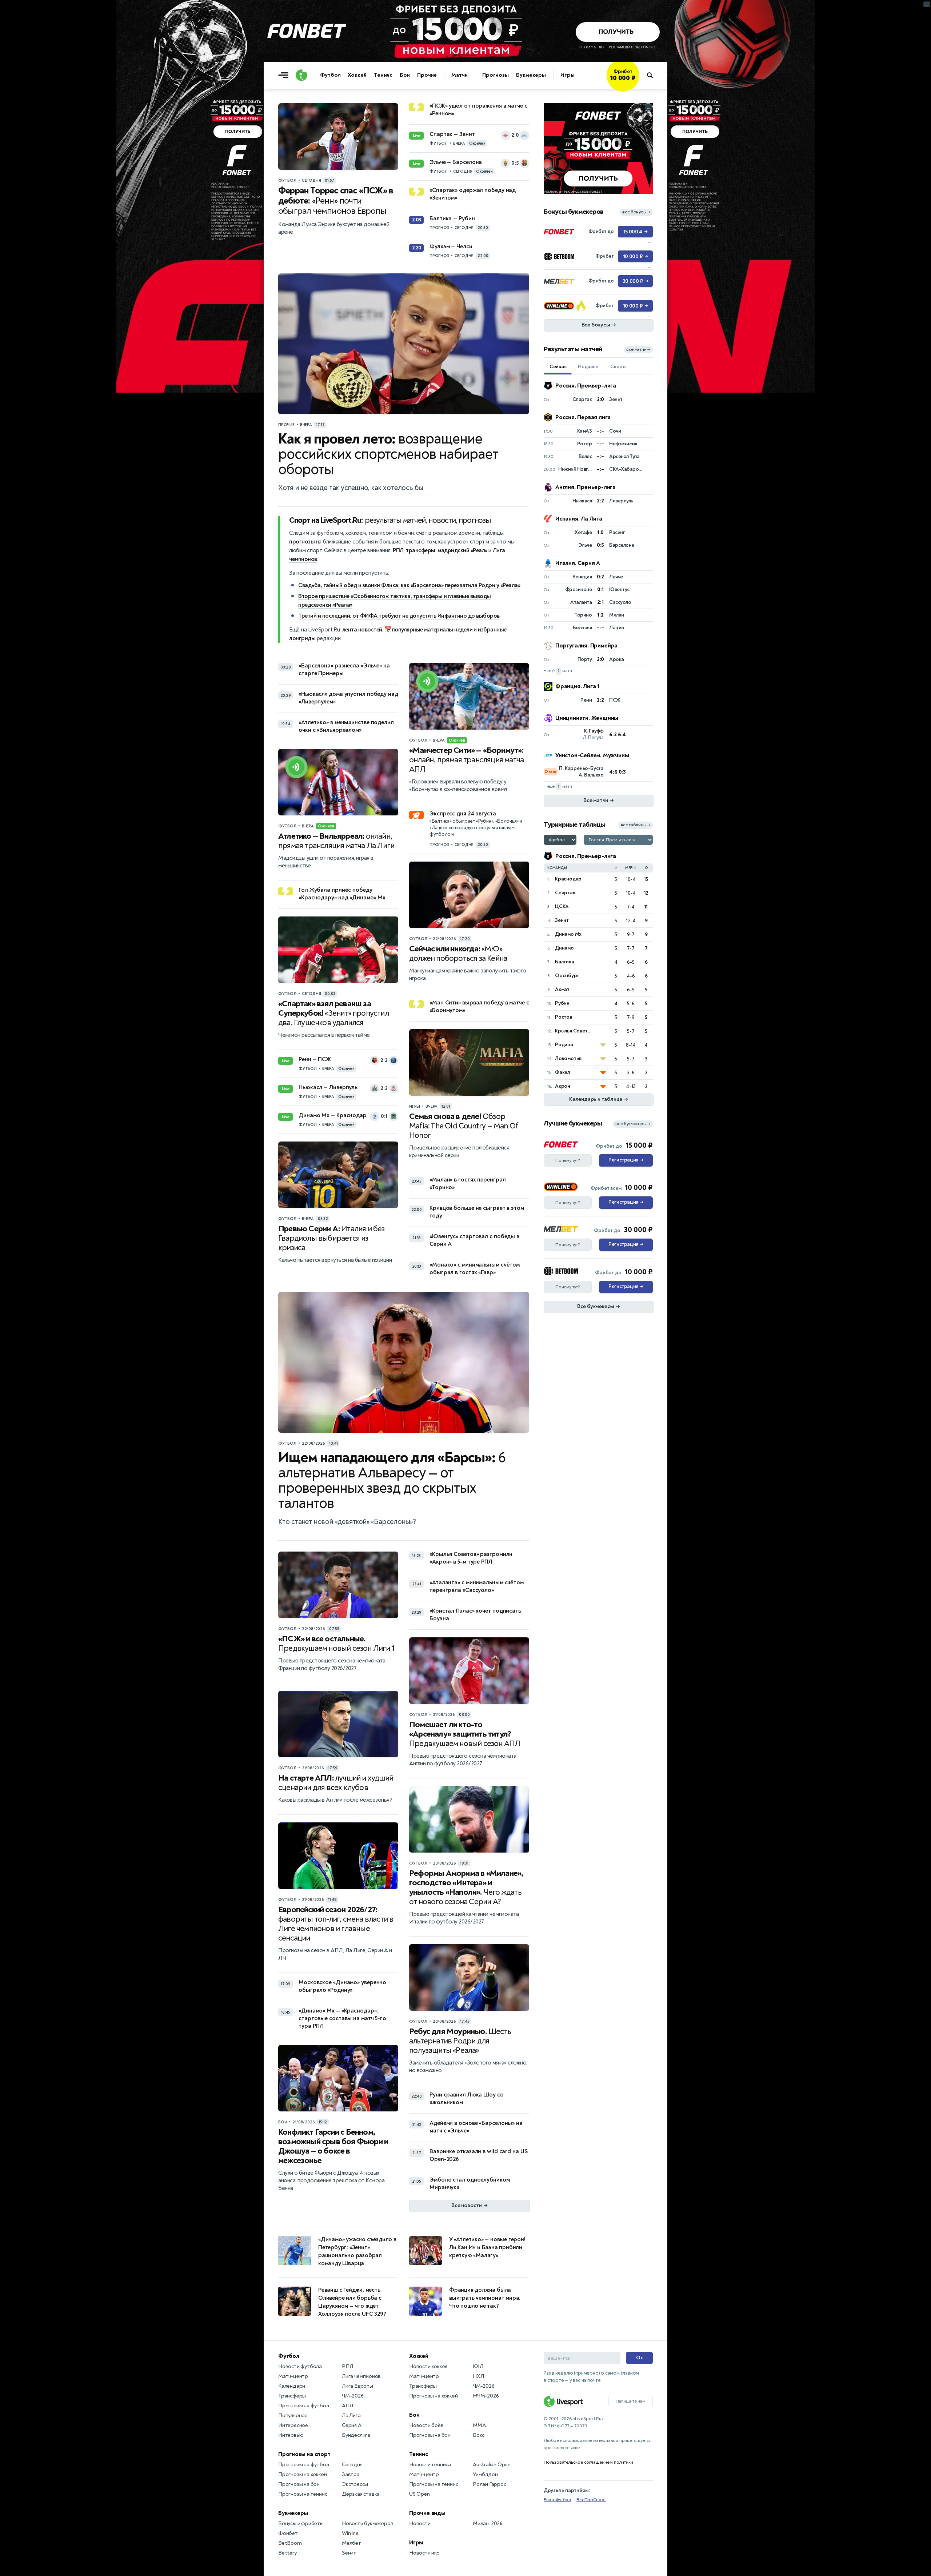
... (639, 86)
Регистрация (626, 1160)
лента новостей (362, 630)
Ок (640, 2358)
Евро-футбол (557, 2500)
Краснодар (568, 879)
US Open (419, 2494)
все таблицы (636, 825)
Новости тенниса (430, 2465)
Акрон (563, 1086)
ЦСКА (562, 906)
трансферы (421, 550)
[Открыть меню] (285, 75)
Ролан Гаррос (490, 2484)
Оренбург (567, 976)
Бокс (479, 2435)
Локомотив (568, 1058)
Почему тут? (568, 1160)
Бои (405, 75)
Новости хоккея (428, 2366)
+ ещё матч (558, 671)
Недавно (588, 367)
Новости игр (424, 2553)
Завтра (351, 2474)
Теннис (383, 75)
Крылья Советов (574, 1031)
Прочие (427, 75)
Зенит (562, 920)
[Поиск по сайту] (653, 75)
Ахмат (562, 989)
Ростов (564, 1017)
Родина (564, 1045)
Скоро (618, 367)
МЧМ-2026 (486, 2396)
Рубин (562, 1003)
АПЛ (347, 2406)
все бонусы (636, 212)
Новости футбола (300, 2366)
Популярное (293, 2415)
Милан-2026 (488, 2523)
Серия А (352, 2425)
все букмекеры (633, 1124)
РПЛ (398, 550)
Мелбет (351, 2543)
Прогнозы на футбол (303, 2406)
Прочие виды (427, 2513)
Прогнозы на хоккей (302, 2474)
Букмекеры (531, 75)
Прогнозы (496, 75)
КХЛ (478, 2366)
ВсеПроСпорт (591, 2500)
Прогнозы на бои (299, 2484)
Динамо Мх (568, 934)
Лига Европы (357, 2386)
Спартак (565, 893)
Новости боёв (426, 2425)
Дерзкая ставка (361, 2494)
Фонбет (288, 2533)
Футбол (330, 75)
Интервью (291, 2435)
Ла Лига (351, 2415)
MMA (479, 2425)
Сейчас (558, 367)
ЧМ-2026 (353, 2396)
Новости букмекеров (367, 2523)
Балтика (565, 962)
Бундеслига (356, 2435)
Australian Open (492, 2465)
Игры (568, 75)
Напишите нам (631, 2401)
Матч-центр (293, 2376)
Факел (562, 1072)
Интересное (293, 2425)
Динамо (564, 948)
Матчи (459, 75)
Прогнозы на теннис (303, 2494)
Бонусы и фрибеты (301, 2523)
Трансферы (292, 2396)
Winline (350, 2533)
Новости (420, 2523)
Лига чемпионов (361, 2376)
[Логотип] (301, 75)
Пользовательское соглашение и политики (588, 2462)
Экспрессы (355, 2484)
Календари (292, 2386)
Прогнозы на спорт (304, 2454)
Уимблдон (485, 2474)
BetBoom (290, 2543)
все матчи (638, 350)
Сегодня (352, 2465)
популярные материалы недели (432, 630)
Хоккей (357, 75)
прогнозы (302, 542)
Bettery (287, 2553)
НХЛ (478, 2376)
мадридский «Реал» (462, 550)
